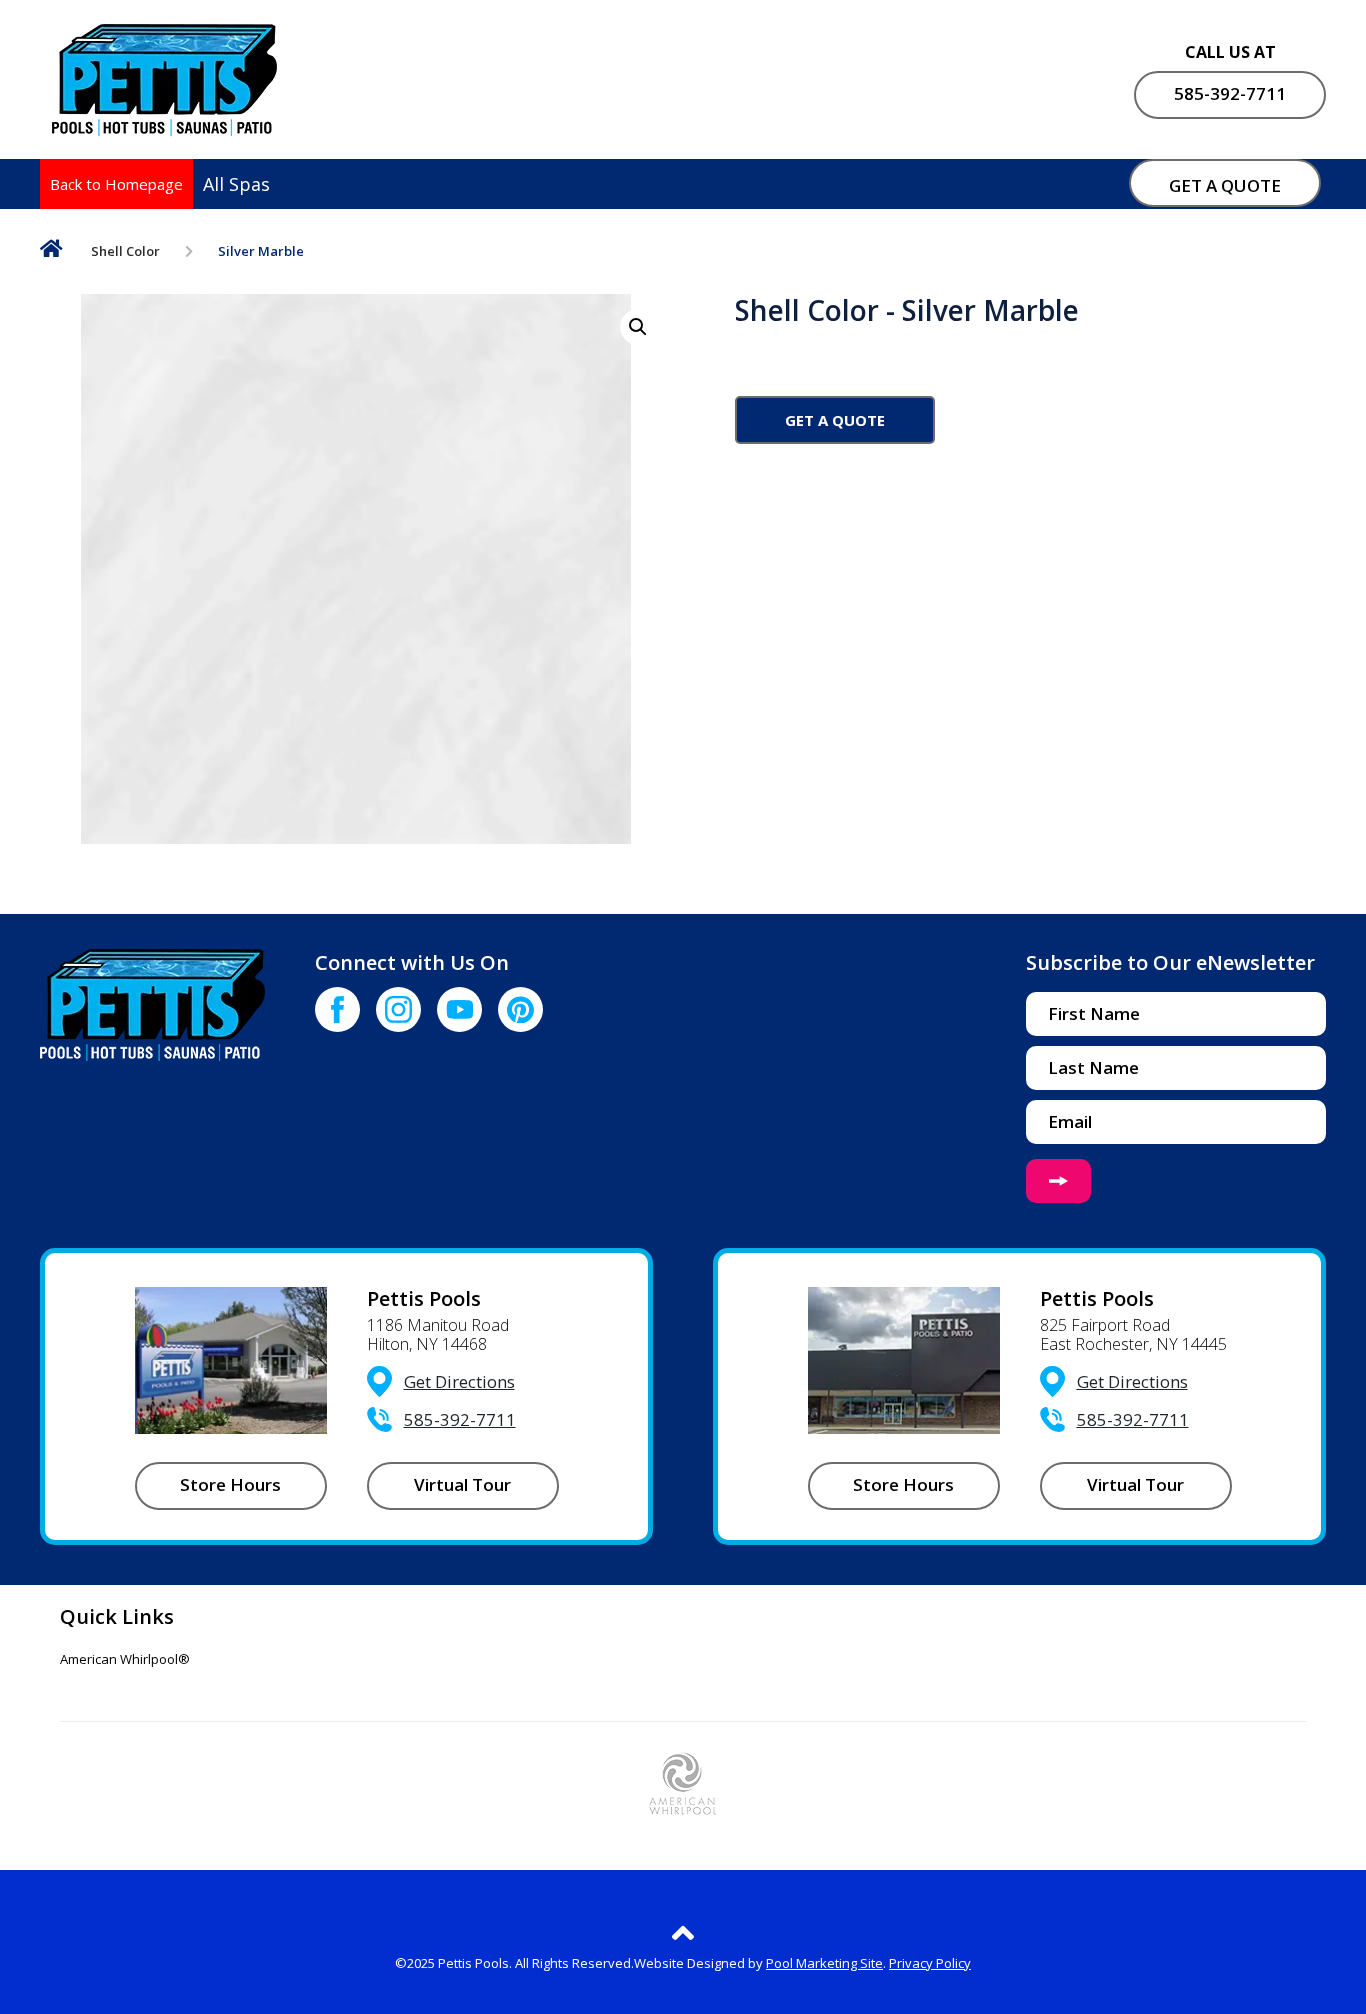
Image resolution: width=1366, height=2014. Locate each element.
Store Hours (230, 1484)
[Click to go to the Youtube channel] (459, 1009)
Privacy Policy (930, 1963)
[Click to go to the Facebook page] (337, 1009)
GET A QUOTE (1225, 185)
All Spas (236, 184)
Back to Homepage (116, 184)
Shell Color (125, 251)
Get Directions (459, 1381)
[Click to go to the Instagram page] (398, 1009)
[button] (638, 327)
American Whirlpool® (125, 1660)
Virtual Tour (462, 1484)
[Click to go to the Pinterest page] (520, 1009)
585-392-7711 (1230, 93)
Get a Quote (835, 420)
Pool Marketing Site (824, 1963)
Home (51, 252)
